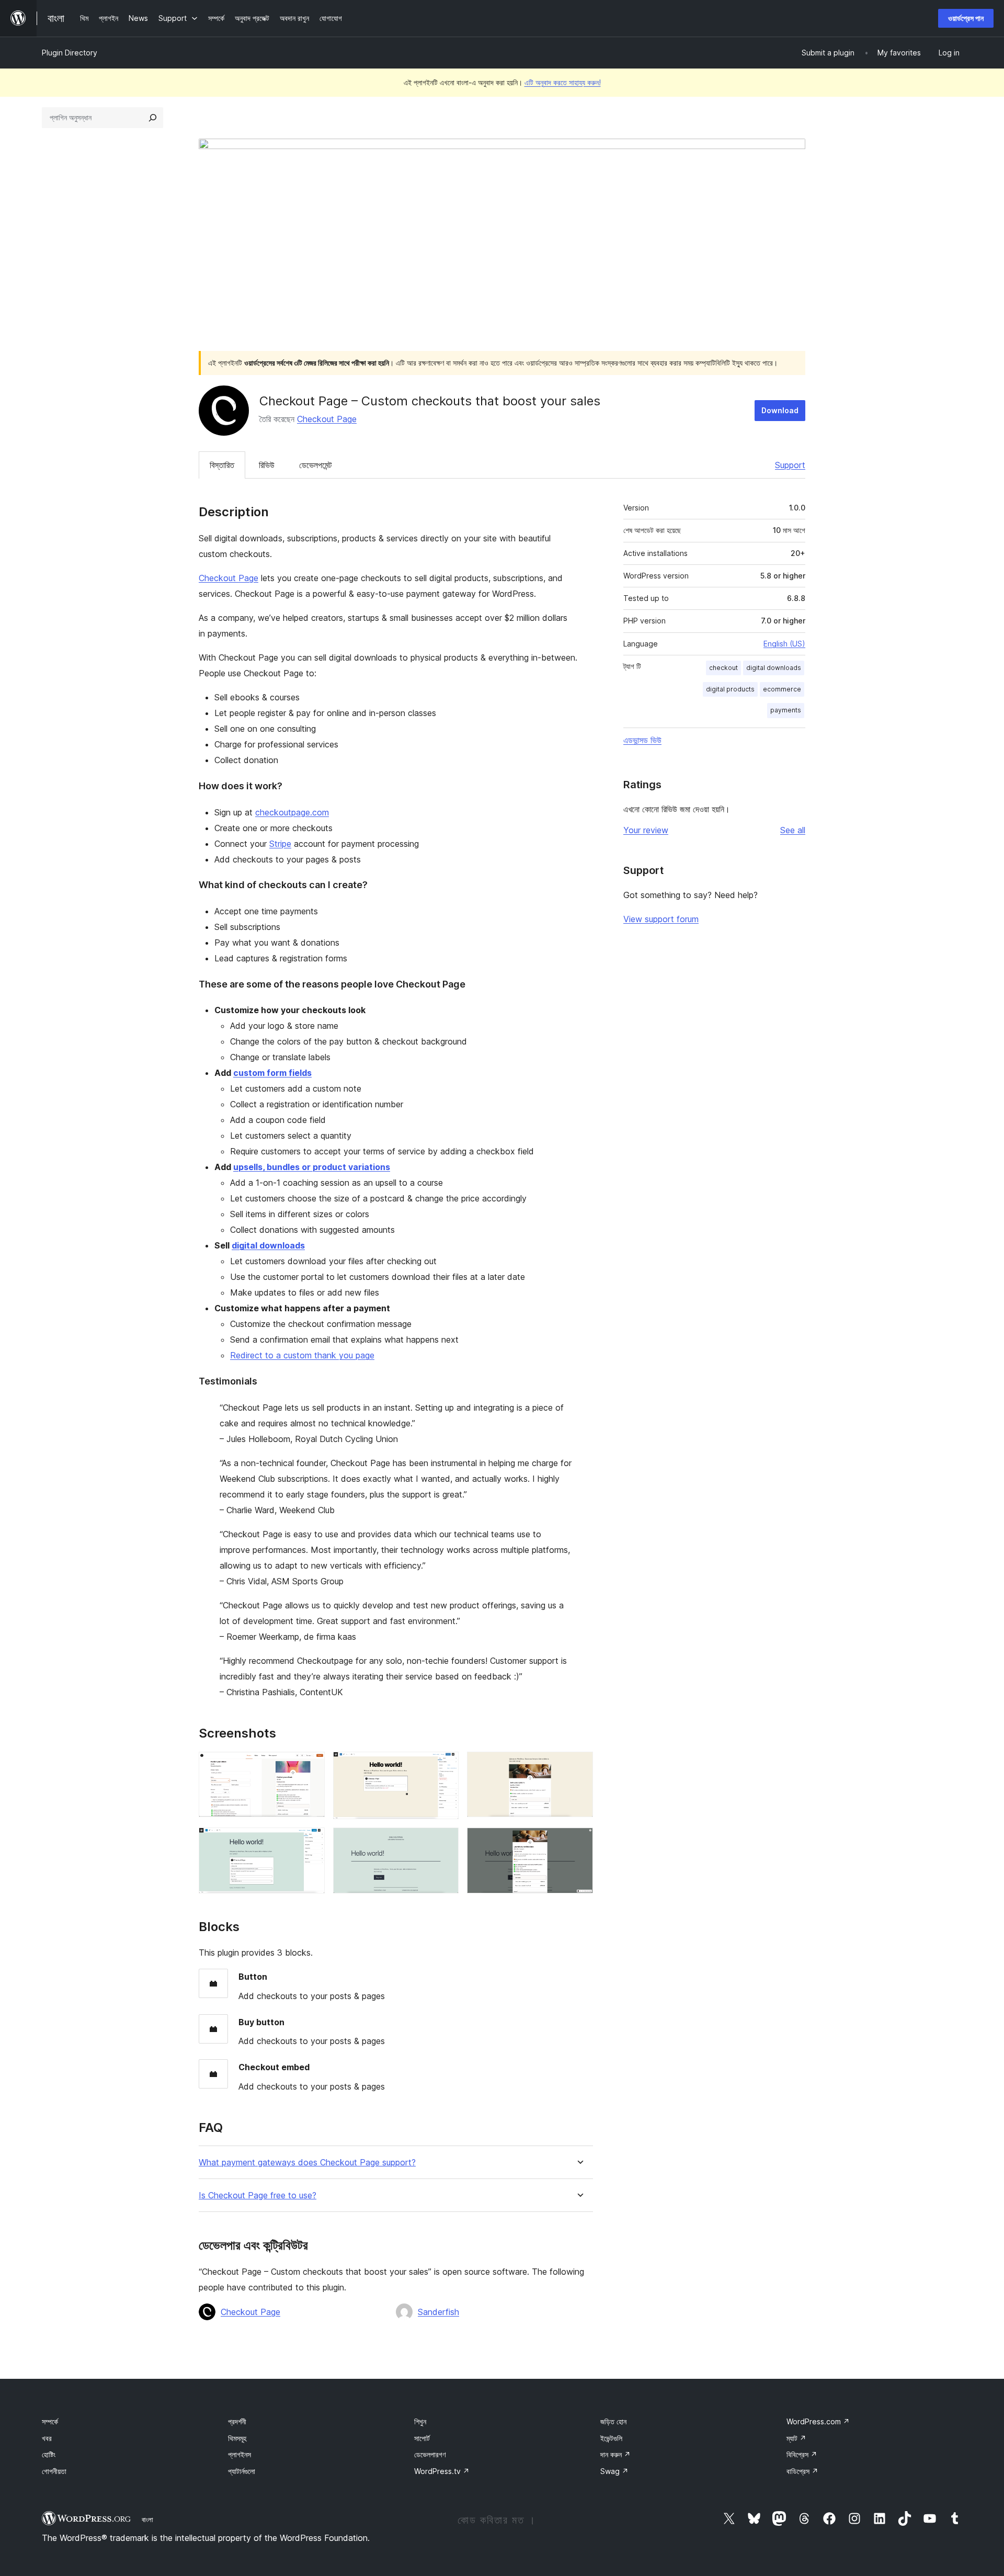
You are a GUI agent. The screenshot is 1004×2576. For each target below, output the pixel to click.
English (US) (784, 644)
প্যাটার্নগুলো (242, 2471)
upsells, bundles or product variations (312, 1167)
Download (780, 410)
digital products (730, 689)
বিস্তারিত (222, 465)
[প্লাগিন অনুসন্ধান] (153, 118)
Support (790, 465)
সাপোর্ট (422, 2438)
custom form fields (272, 1073)
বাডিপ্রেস (802, 2471)
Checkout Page (327, 419)
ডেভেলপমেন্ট (315, 465)
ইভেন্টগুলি (611, 2438)
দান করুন (615, 2454)
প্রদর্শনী (237, 2421)
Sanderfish (438, 2312)
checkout (723, 668)
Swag (614, 2471)
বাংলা (147, 2520)
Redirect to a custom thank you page (302, 1355)
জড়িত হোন (613, 2421)
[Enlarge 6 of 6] (579, 1842)
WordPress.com (818, 2421)
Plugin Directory (70, 53)
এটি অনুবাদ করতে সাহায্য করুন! (563, 82)
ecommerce (782, 689)
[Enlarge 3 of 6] (579, 1766)
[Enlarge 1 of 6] (311, 1766)
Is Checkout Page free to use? (258, 2195)
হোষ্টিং (49, 2454)
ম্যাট (796, 2438)
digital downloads (268, 1245)
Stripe (280, 844)
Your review (646, 830)
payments (786, 710)
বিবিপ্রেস (802, 2454)
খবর (47, 2438)
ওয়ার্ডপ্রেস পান (966, 18)
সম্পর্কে (50, 2421)
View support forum (661, 919)
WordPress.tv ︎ (442, 2471)
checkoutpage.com (292, 812)
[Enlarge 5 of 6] (444, 1842)
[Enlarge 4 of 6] (311, 1842)
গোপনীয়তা (54, 2471)
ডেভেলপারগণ (430, 2454)
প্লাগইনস (239, 2454)
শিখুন (420, 2421)
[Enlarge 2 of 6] (444, 1766)
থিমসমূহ (237, 2438)
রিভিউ (267, 465)
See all (793, 830)
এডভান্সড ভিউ (642, 740)
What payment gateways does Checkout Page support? (307, 2163)
